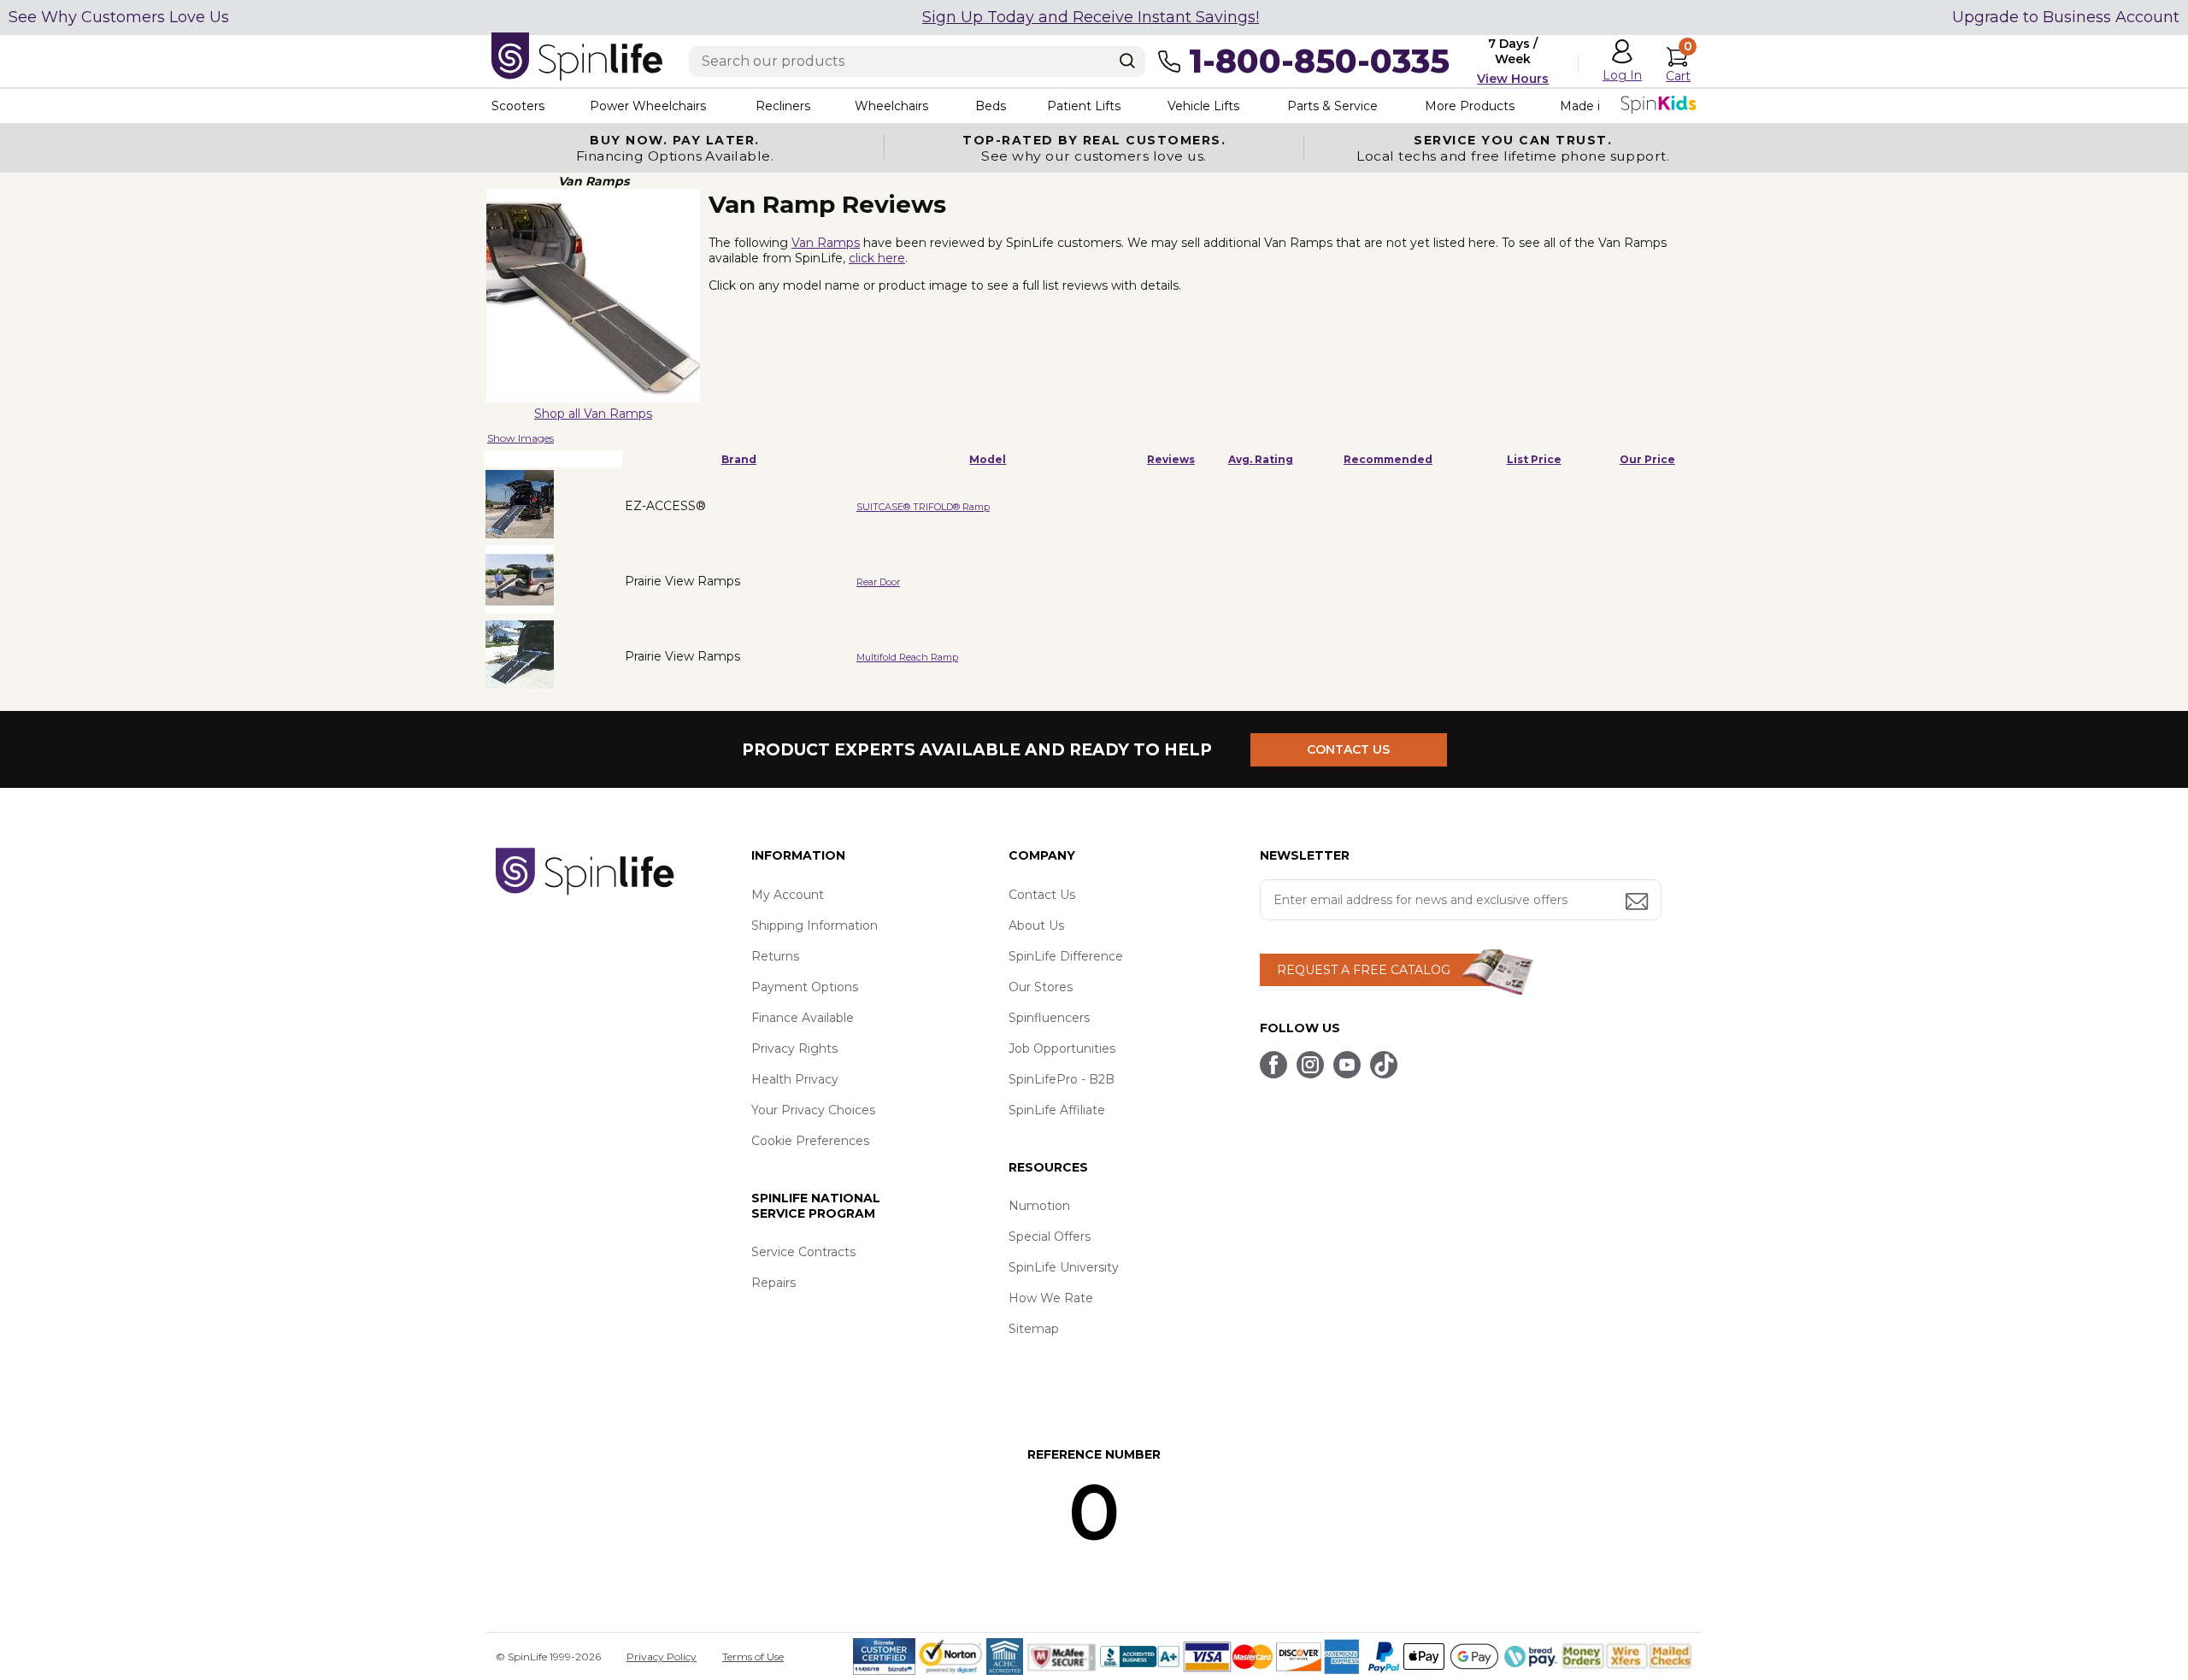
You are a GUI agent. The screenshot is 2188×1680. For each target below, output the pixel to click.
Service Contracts (803, 1252)
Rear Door (878, 582)
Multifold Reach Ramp (907, 657)
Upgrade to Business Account (2066, 17)
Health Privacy (795, 1079)
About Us (1036, 925)
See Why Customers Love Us (119, 17)
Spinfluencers (1049, 1018)
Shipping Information (815, 925)
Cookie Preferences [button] (810, 1141)
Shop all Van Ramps (593, 414)
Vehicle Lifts (1203, 106)
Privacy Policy (662, 1657)
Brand (739, 459)
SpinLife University (1064, 1267)
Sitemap (1034, 1329)
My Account (788, 895)
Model (988, 459)
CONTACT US (1348, 749)
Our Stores (1041, 987)
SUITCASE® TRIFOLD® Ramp (923, 507)
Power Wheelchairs (648, 106)
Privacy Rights (794, 1049)
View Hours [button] (1513, 79)
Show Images (521, 438)
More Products (1470, 106)
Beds (991, 106)
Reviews (1171, 459)
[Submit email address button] (1638, 903)
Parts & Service (1332, 106)
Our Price (1647, 459)
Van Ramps (826, 243)
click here (877, 258)
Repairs (773, 1283)
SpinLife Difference (1066, 956)
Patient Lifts (1084, 106)
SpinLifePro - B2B (1062, 1079)
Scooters (518, 106)
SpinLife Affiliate (1057, 1110)
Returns (775, 956)
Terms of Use (753, 1657)
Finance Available (803, 1018)
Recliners (783, 106)
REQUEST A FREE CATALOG (1364, 970)
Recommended (1388, 459)
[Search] (1127, 61)
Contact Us (1042, 895)
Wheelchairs (891, 106)
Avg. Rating (1261, 459)
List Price (1534, 459)
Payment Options (805, 987)
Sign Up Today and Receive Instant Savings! (1091, 17)
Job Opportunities (1062, 1049)
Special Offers (1050, 1237)
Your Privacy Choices (813, 1110)
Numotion (1039, 1206)
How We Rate (1051, 1298)
